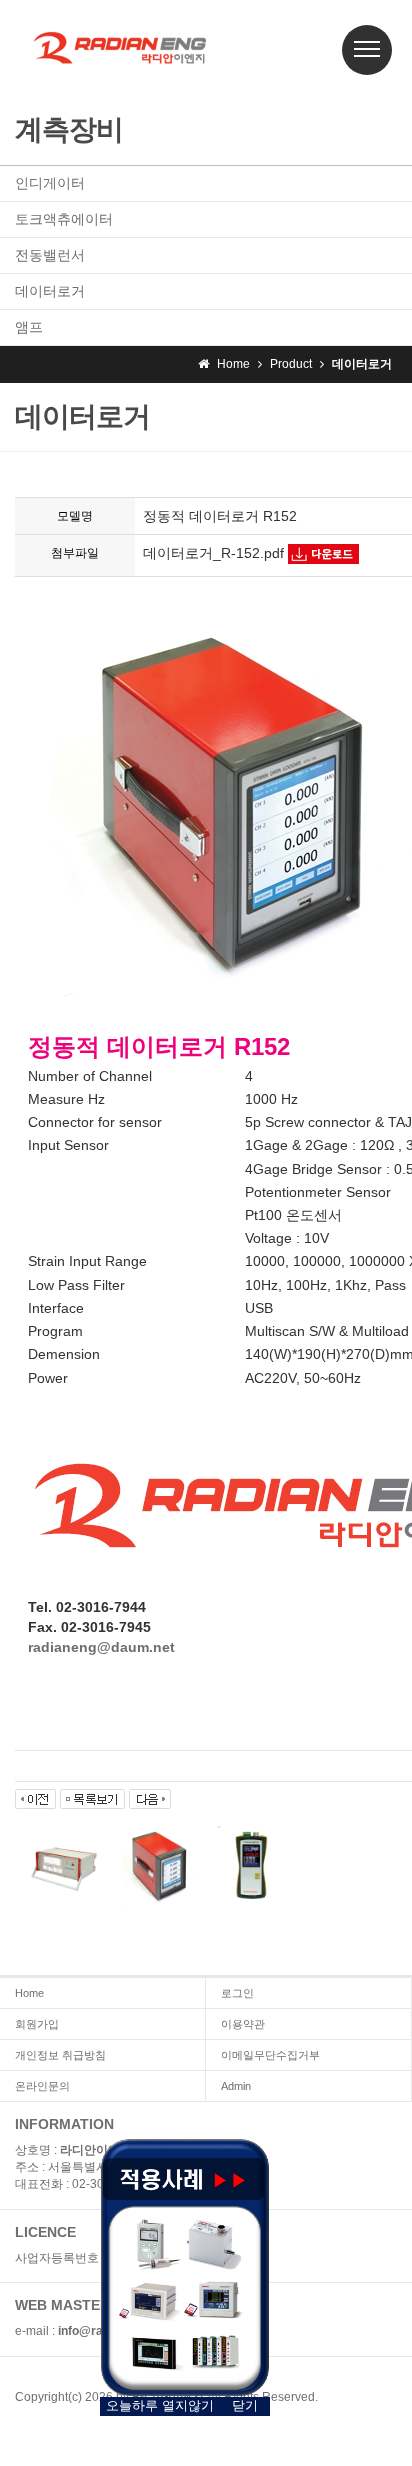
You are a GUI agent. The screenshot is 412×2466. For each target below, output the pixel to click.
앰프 (29, 327)
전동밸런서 (50, 255)
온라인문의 (42, 2086)
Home (29, 1993)
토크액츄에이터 (64, 219)
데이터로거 (50, 291)
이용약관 (243, 2024)
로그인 (237, 1993)
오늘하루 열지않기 (160, 2405)
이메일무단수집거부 (270, 2055)
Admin (236, 2086)
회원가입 (37, 2024)
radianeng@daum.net (101, 1647)
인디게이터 (50, 183)
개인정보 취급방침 (60, 2055)
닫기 (245, 2405)
